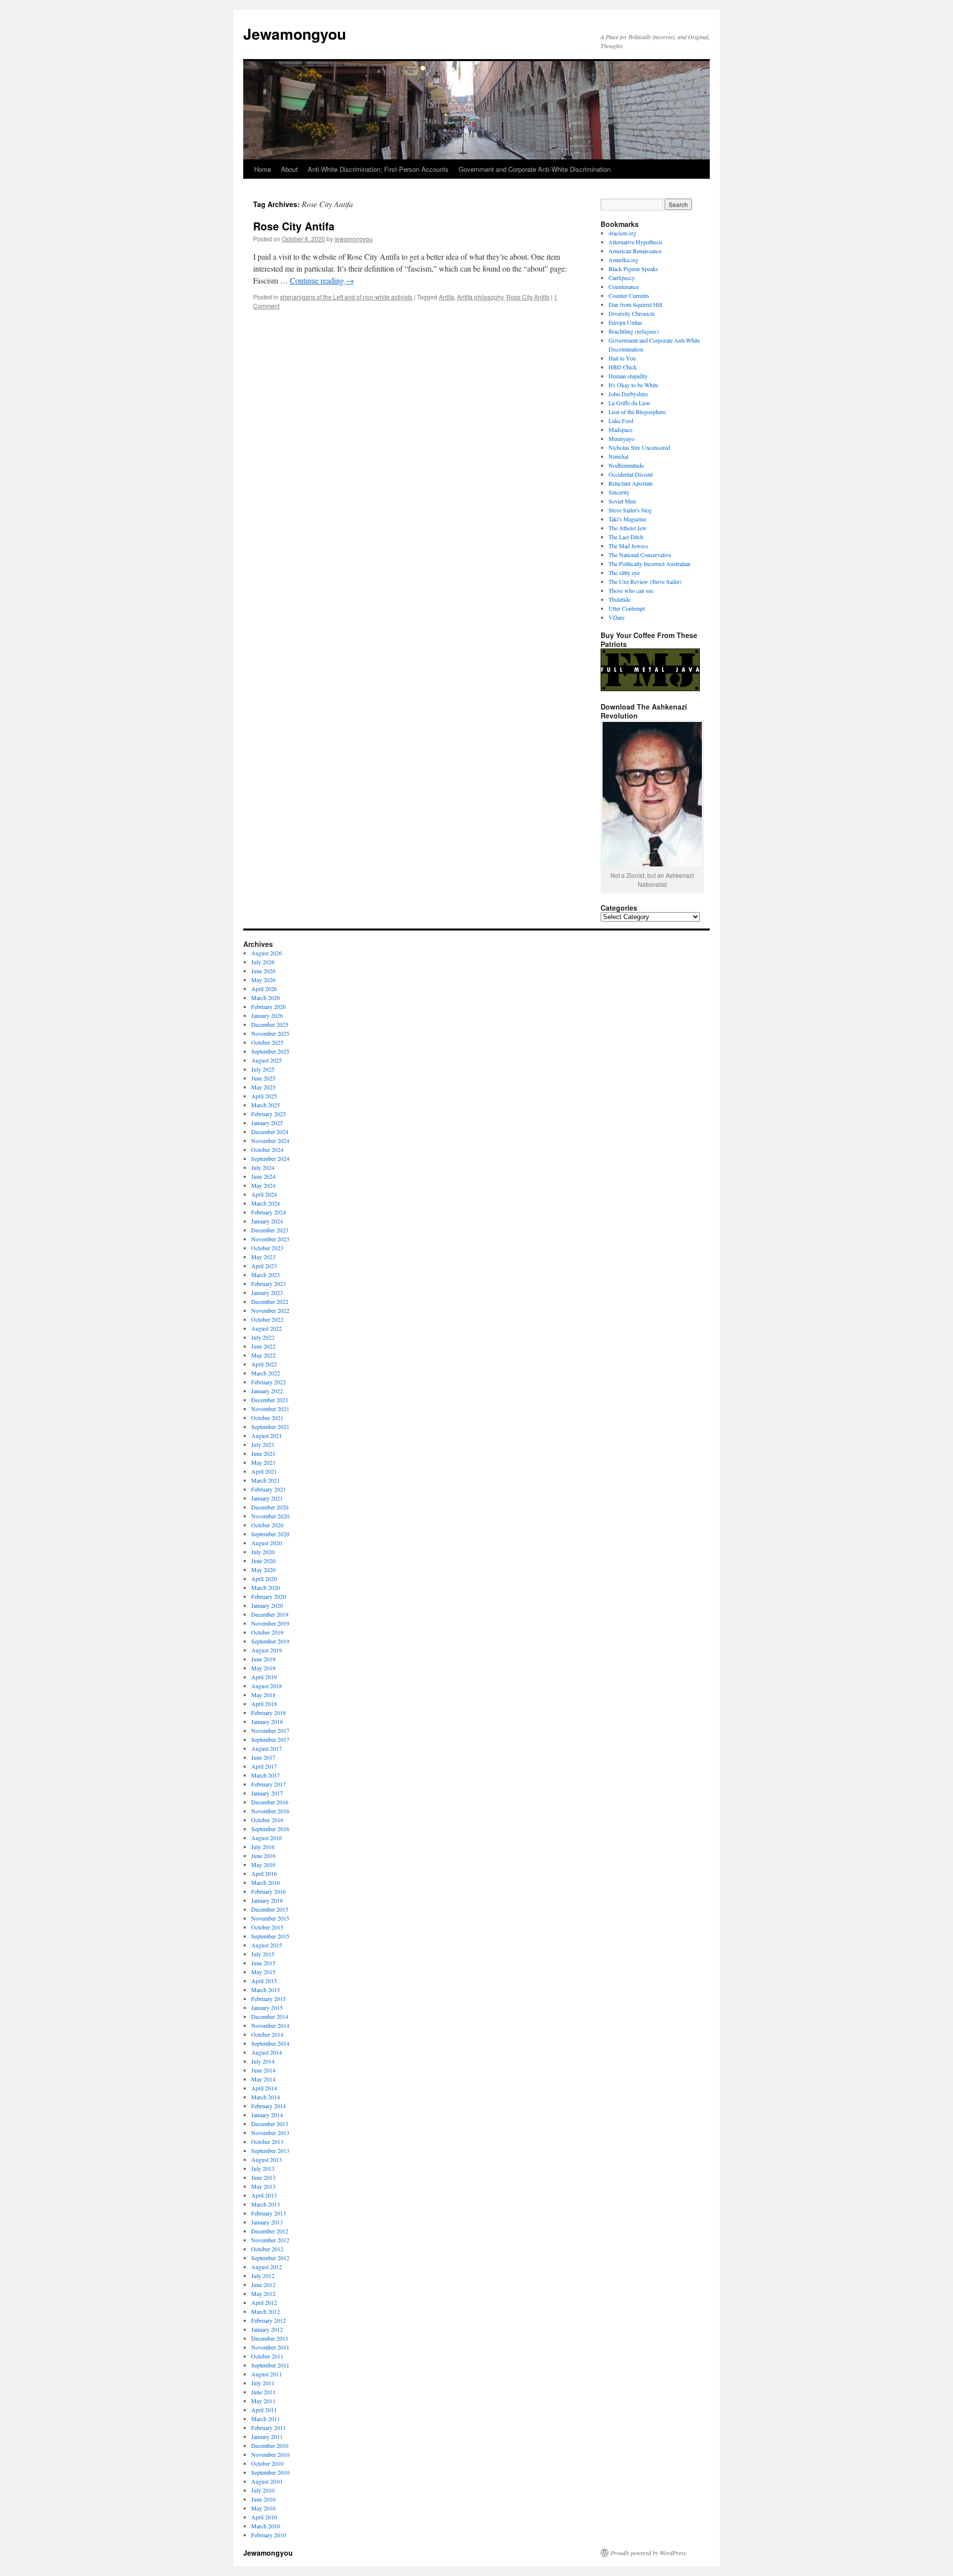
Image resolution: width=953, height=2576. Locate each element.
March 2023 (266, 1275)
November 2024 (270, 1141)
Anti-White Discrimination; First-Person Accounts (378, 169)
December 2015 (270, 1909)
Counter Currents (629, 295)
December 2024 (270, 1132)
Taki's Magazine (627, 519)
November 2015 (270, 1918)
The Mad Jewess (628, 546)
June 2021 (263, 1453)
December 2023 (270, 1230)
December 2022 (270, 1301)
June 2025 (263, 1078)
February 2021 (269, 1489)
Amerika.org (623, 260)
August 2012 (267, 2267)
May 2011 (263, 2401)
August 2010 (267, 2481)
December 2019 (270, 1614)
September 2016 (270, 1829)
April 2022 (264, 1364)
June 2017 (263, 1757)
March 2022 (266, 1373)
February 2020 (269, 1596)
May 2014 (263, 2079)
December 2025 (270, 1024)
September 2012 (270, 2258)
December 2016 (270, 1802)
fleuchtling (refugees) (634, 331)
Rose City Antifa (294, 226)
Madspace (620, 429)
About (289, 169)
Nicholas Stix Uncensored (639, 447)
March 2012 (266, 2311)
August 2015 (267, 1945)
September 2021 (270, 1427)
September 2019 (270, 1641)
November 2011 (270, 2347)
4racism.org (622, 233)
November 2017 (270, 1730)
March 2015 (266, 1990)
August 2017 (267, 1748)
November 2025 (270, 1033)
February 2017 (269, 1784)
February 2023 (269, 1284)
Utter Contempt (627, 608)
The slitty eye (624, 572)
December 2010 (270, 2445)
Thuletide (619, 599)
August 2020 (267, 1543)
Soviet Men (622, 501)
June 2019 (263, 1659)
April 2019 (264, 1677)
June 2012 (263, 2285)
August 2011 (267, 2374)
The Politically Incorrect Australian (649, 564)
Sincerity (619, 492)
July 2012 (263, 2276)
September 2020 (270, 1534)
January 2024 (267, 1221)
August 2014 (267, 2052)
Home (263, 169)
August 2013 (267, 2159)
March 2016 (266, 1882)
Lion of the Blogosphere (637, 412)
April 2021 (264, 1471)
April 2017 (264, 1766)
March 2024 (266, 1203)
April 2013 (264, 2195)
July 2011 (263, 2383)
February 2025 (269, 1114)
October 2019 (267, 1632)
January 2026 (267, 1015)
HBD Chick (623, 367)
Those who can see (631, 590)
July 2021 (263, 1444)
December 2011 (270, 2338)
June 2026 (263, 971)
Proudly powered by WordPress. (649, 2553)
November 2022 (270, 1310)
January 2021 (267, 1498)
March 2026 (266, 998)
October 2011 (267, 2356)
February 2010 (269, 2535)
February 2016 (269, 1891)
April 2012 (264, 2302)
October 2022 (267, 1319)
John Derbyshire (628, 394)
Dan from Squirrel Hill (635, 304)
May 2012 (263, 2293)
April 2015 (264, 1981)
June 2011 (263, 2392)
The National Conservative (640, 555)
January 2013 (267, 2222)
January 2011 (267, 2436)
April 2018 (264, 1704)
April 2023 (264, 1266)
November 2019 (270, 1623)
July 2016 (263, 1847)
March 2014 (266, 2097)
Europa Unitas (625, 322)
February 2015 (269, 1999)
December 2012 (270, 2231)
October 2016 (267, 1820)
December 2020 (270, 1507)
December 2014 (270, 2016)
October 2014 (267, 2034)
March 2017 (266, 1775)
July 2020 (263, 1552)
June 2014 (263, 2070)
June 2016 (263, 1856)
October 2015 (267, 1927)
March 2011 (266, 2419)
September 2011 (270, 2365)
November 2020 (270, 1516)
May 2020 (263, 1570)
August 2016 (267, 1838)
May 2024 (263, 1185)
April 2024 (264, 1194)
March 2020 (266, 1587)
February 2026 (269, 1006)
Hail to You (622, 358)
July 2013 (263, 2168)
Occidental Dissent (631, 474)
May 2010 (263, 2508)
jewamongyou (354, 239)
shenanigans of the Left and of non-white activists (346, 297)
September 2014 (270, 2043)
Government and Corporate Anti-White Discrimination (535, 169)
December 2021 (270, 1400)
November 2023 (270, 1239)
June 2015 (263, 1963)
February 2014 (269, 2106)
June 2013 (263, 2177)
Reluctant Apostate (631, 483)
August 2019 (267, 1650)
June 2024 (263, 1176)
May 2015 (263, 1972)
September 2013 (270, 2150)
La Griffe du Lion (629, 403)
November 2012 (270, 2240)
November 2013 (270, 2133)
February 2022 (269, 1382)
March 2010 (266, 2526)
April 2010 (264, 2517)
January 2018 (267, 1721)
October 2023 (267, 1248)
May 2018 (263, 1695)
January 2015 (267, 2007)
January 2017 (267, 1793)
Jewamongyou (295, 34)
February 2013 (269, 2213)
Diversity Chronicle (632, 313)
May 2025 (263, 1087)
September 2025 (270, 1051)
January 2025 (267, 1123)
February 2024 (269, 1212)
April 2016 (264, 1873)
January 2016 (267, 1900)
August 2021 (267, 1435)
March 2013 (266, 2204)
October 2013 (267, 2142)
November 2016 (270, 1811)
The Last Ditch (626, 537)
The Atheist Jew (628, 528)
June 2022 (263, 1346)
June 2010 (263, 2499)
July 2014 (263, 2061)
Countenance (624, 286)
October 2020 (267, 1525)
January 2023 (267, 1292)
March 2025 (266, 1105)
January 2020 (267, 1605)
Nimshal (618, 456)
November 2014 (270, 2025)
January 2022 (267, 1391)
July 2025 (263, 1069)
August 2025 (267, 1060)
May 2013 (263, 2186)
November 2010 (270, 2454)
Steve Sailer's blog (630, 510)
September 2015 (270, 1936)
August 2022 (267, 1328)
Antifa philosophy (480, 297)
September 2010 (270, 2472)
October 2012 (267, 2249)
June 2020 (263, 1561)
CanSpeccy (622, 278)
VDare (616, 617)
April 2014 (264, 2088)
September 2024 (270, 1158)
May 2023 (263, 1257)
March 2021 (266, 1480)
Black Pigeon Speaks (633, 269)
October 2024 (267, 1149)
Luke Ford (621, 421)
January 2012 (267, 2329)
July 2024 (263, 1167)
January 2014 (267, 2115)
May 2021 (263, 1462)
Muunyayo (621, 438)
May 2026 (263, 980)
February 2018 (269, 1713)
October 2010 (267, 2463)
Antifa (446, 297)
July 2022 (263, 1337)
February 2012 (269, 2320)
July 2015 (263, 1954)
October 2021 (267, 1418)
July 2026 (263, 962)
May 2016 (263, 1864)
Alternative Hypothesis (636, 242)
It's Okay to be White (633, 385)
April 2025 (264, 1096)
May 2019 (263, 1668)
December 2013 (270, 2124)
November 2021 (270, 1409)
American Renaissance (635, 251)
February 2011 (269, 2428)
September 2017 (270, 1739)
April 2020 (264, 1578)
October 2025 (267, 1042)
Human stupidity (628, 376)
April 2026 (264, 989)
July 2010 (263, 2490)
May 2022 (263, 1355)
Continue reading (322, 280)
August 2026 (267, 953)
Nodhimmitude (626, 465)
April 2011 (264, 2410)
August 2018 (267, 1686)
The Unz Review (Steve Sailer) (645, 581)
